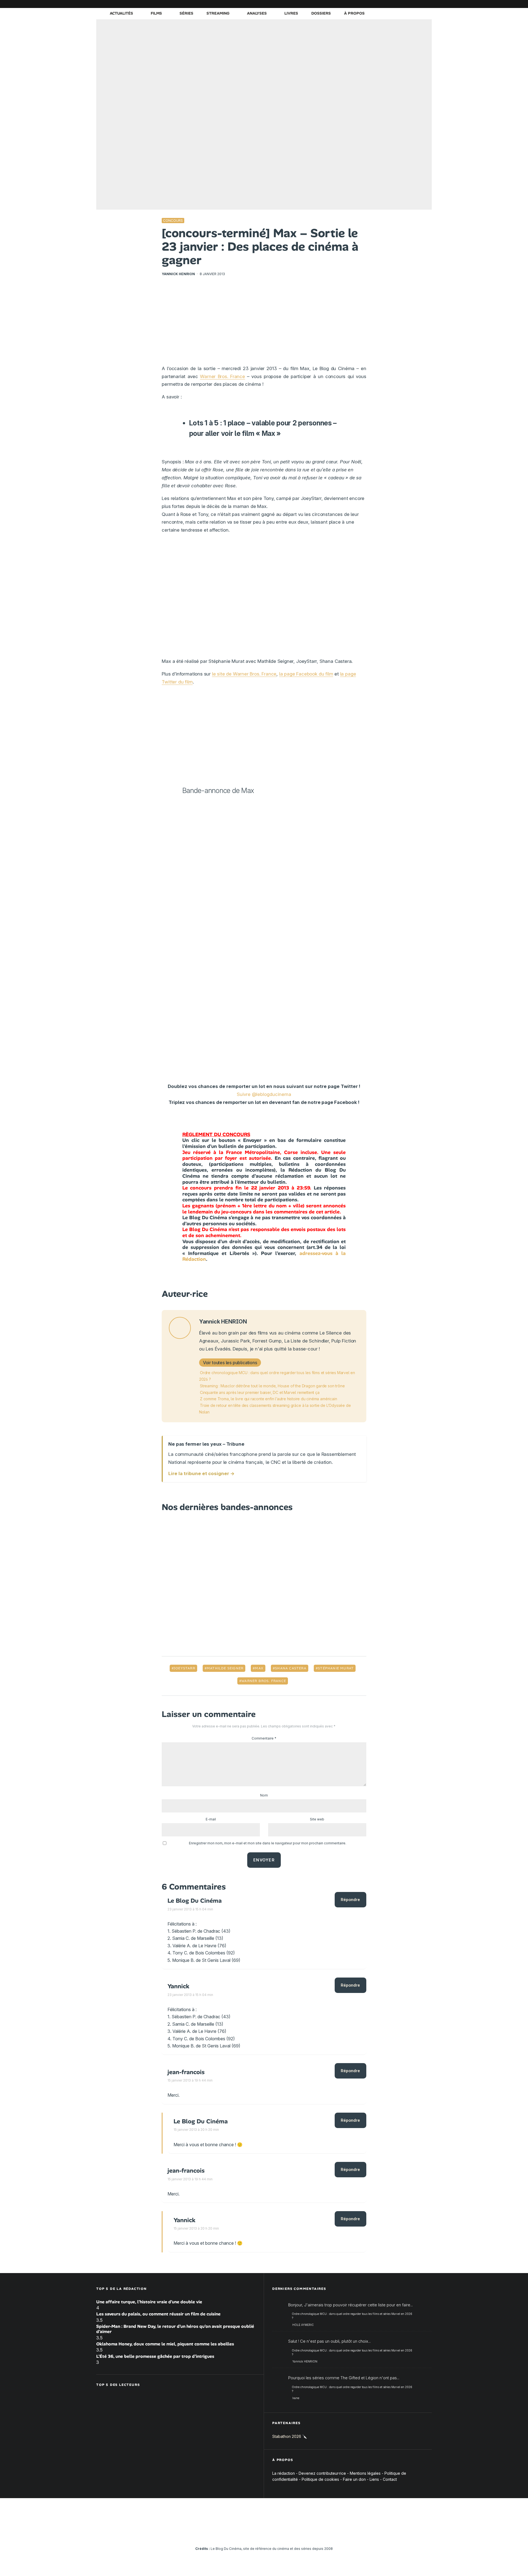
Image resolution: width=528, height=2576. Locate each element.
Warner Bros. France (222, 376)
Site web (317, 1819)
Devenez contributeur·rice (322, 2473)
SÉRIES (186, 13)
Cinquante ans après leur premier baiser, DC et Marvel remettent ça (260, 1392)
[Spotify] (419, 4)
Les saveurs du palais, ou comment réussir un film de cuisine (158, 2314)
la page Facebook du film (306, 674)
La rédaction (284, 2473)
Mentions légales (365, 2473)
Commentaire (264, 1738)
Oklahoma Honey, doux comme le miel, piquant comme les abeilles (165, 2344)
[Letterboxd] (411, 4)
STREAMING (218, 13)
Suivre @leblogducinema (264, 1094)
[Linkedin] (395, 4)
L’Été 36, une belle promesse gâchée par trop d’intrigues (155, 2356)
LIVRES (291, 13)
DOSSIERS (321, 13)
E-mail (211, 1819)
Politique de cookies (320, 2479)
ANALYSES (257, 13)
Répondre (350, 1900)
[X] (370, 4)
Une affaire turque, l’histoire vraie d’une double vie (149, 2302)
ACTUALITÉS (121, 13)
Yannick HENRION (178, 274)
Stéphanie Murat (336, 1668)
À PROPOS (354, 13)
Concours (173, 221)
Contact (390, 2479)
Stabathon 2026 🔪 (290, 2436)
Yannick (178, 1986)
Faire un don (354, 2479)
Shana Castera (291, 1668)
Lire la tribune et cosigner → (201, 1473)
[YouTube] (386, 4)
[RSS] (428, 4)
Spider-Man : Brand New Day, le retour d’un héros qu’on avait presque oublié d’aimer (175, 2329)
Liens (374, 2479)
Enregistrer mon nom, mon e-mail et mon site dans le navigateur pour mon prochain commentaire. (268, 1843)
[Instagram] (378, 4)
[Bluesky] (403, 4)
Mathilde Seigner (225, 1668)
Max (259, 1668)
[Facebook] (362, 4)
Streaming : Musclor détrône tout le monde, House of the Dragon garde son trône (272, 1386)
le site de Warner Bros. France (244, 674)
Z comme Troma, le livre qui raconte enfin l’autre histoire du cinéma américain (268, 1399)
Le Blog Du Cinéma (195, 1901)
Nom (264, 1795)
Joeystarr (184, 1668)
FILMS (156, 13)
